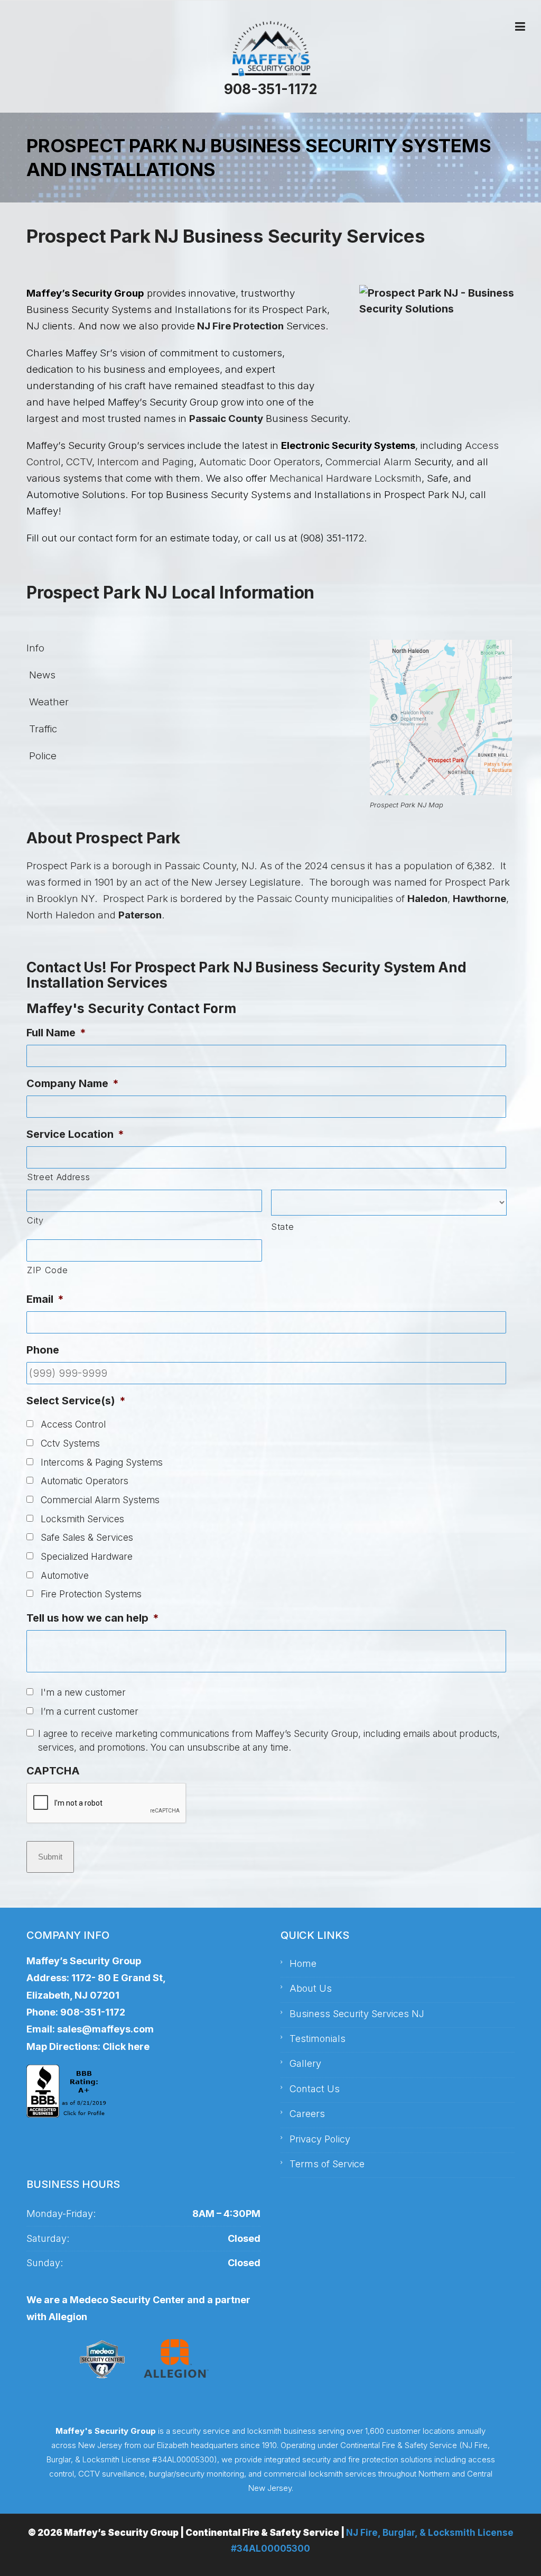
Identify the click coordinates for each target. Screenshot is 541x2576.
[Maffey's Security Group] (270, 49)
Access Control (73, 1424)
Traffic (42, 729)
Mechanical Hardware (322, 478)
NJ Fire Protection (239, 326)
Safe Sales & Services (87, 1537)
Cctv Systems (70, 1443)
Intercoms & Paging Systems (102, 1462)
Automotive (65, 1575)
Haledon (427, 899)
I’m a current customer (90, 1711)
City (35, 1220)
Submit (50, 1857)
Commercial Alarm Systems (100, 1500)
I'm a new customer (83, 1692)
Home (303, 1963)
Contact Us (315, 2089)
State (282, 1227)
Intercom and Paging (146, 462)
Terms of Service (327, 2164)
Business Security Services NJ (357, 2014)
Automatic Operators (85, 1481)
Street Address (58, 1177)
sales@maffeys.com (105, 2029)
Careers (307, 2114)
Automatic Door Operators (260, 462)
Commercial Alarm (370, 462)
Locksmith (398, 478)
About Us (311, 1988)
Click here (126, 2046)
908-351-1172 (270, 89)
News (41, 675)
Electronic (305, 445)
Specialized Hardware (87, 1556)
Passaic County (226, 418)
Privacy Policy (320, 2139)
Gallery (305, 2063)
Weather (48, 702)
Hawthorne (479, 899)
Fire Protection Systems (91, 1594)
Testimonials (318, 2039)
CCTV (79, 462)
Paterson (140, 915)
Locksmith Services (82, 1519)
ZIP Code (47, 1270)
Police (41, 756)
